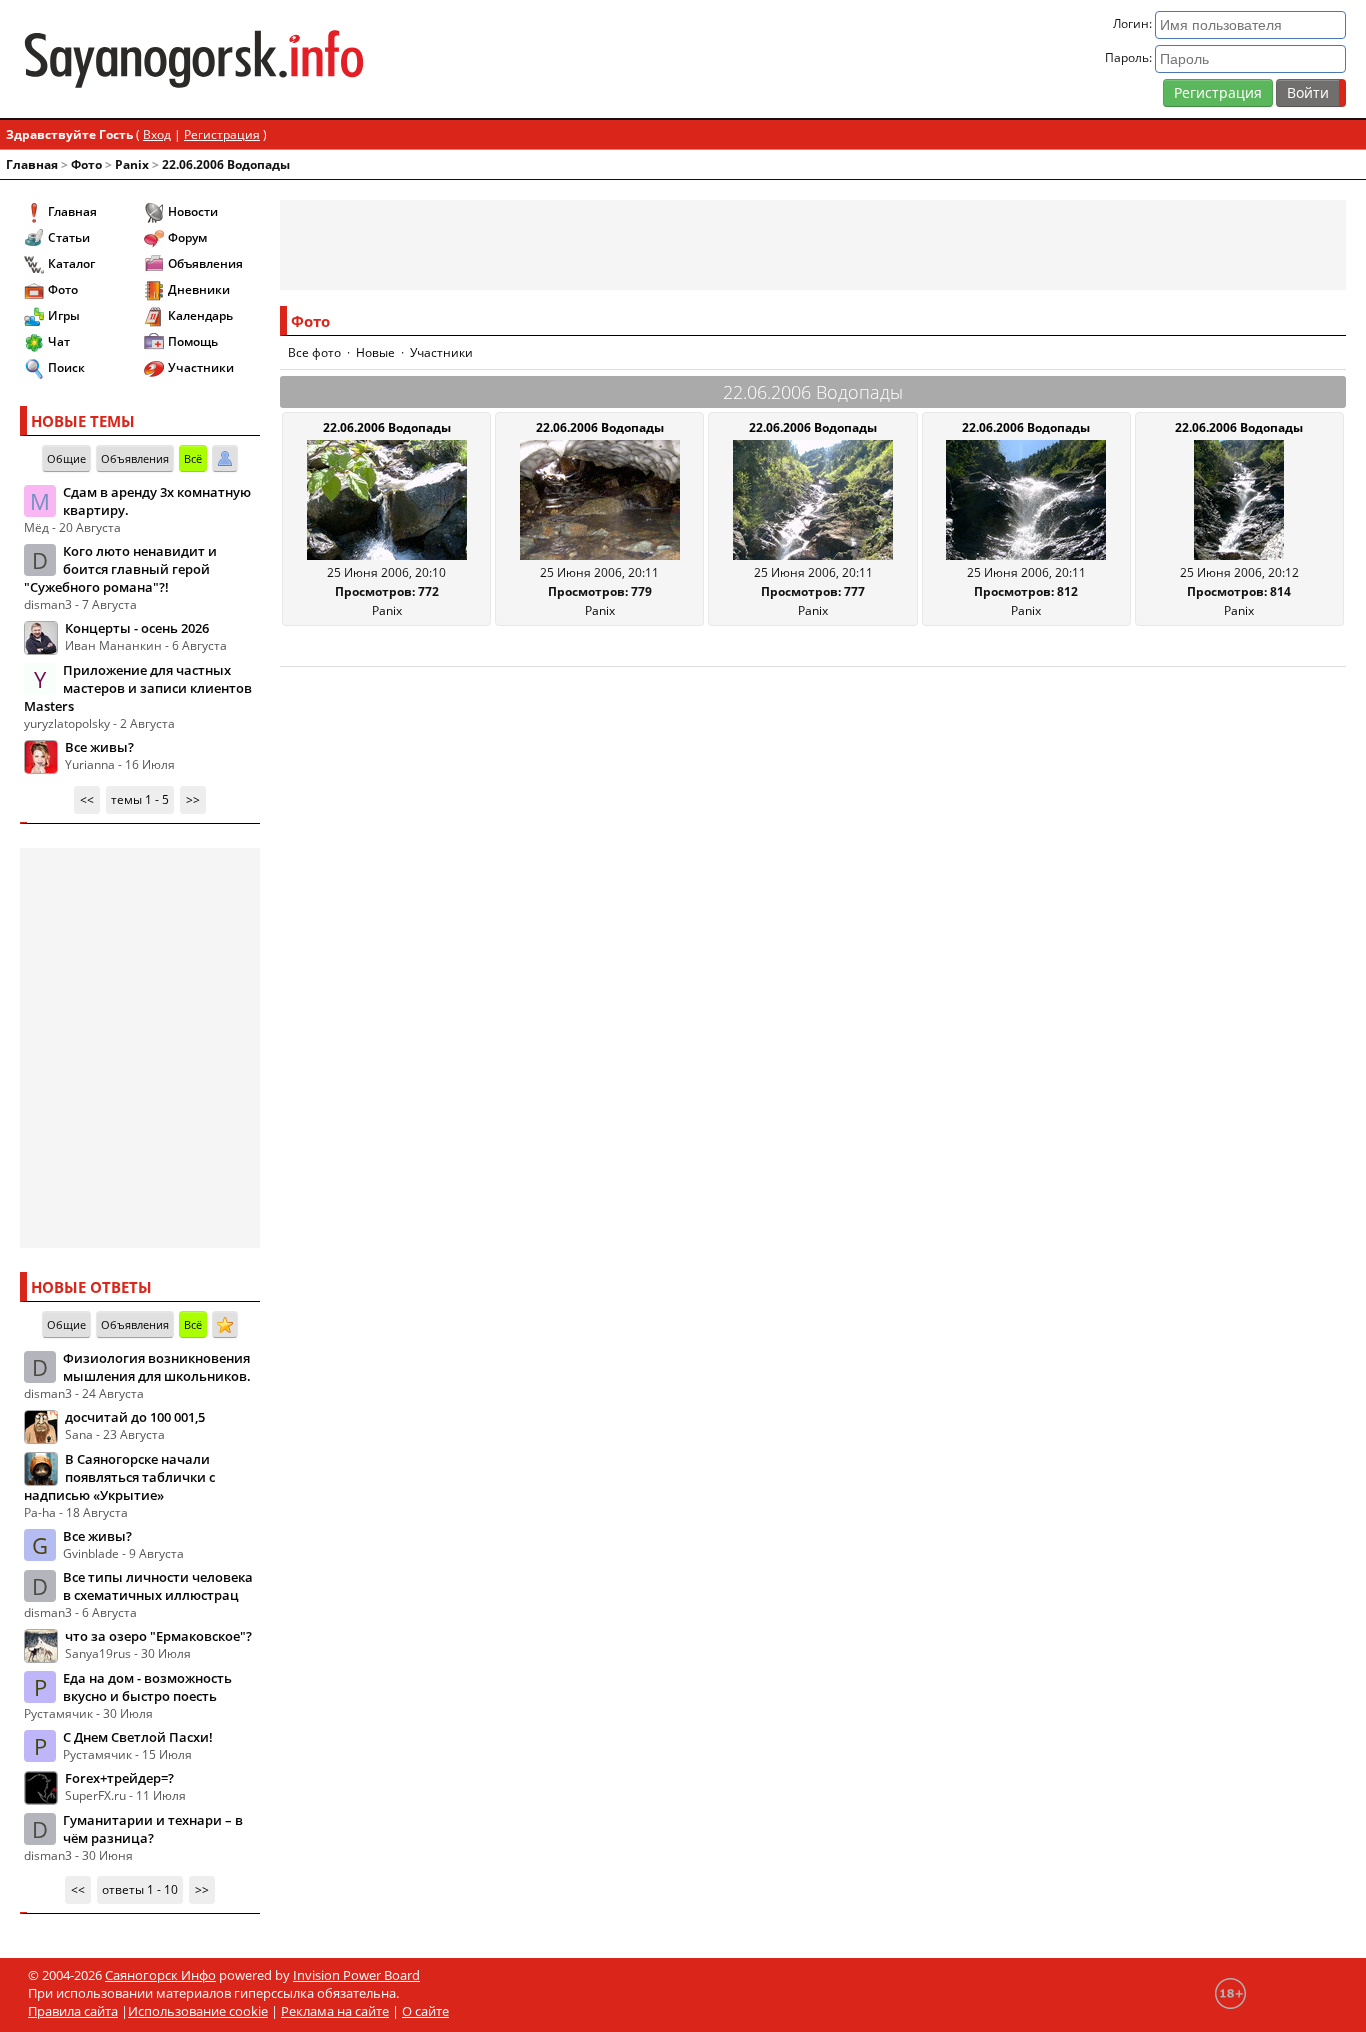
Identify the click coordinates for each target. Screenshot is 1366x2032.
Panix (132, 164)
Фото (86, 164)
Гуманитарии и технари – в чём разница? (153, 1829)
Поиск (66, 367)
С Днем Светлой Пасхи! (138, 1737)
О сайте (425, 2011)
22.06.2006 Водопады (226, 164)
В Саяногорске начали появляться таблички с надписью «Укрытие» (119, 1477)
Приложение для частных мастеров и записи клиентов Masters (138, 688)
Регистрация (1218, 92)
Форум (187, 237)
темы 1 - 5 (140, 799)
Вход (157, 134)
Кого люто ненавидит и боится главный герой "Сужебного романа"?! (120, 569)
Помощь (193, 341)
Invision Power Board (356, 1975)
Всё (193, 458)
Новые (375, 352)
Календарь (200, 315)
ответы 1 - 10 (140, 1889)
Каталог (71, 263)
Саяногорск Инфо (160, 1975)
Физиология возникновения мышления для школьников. (157, 1367)
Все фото (314, 352)
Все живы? (99, 747)
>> (193, 799)
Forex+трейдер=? (119, 1778)
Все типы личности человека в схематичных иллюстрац (158, 1586)
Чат (59, 341)
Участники (201, 367)
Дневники (199, 289)
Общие (66, 458)
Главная (32, 164)
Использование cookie (198, 2011)
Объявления (205, 263)
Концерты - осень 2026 (137, 628)
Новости (193, 211)
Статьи (69, 237)
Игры (64, 315)
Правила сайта (73, 2011)
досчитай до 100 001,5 (135, 1417)
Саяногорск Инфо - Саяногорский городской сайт (237, 59)
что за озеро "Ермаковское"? (158, 1636)
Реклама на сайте (335, 2011)
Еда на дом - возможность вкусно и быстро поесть (147, 1687)
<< (87, 799)
